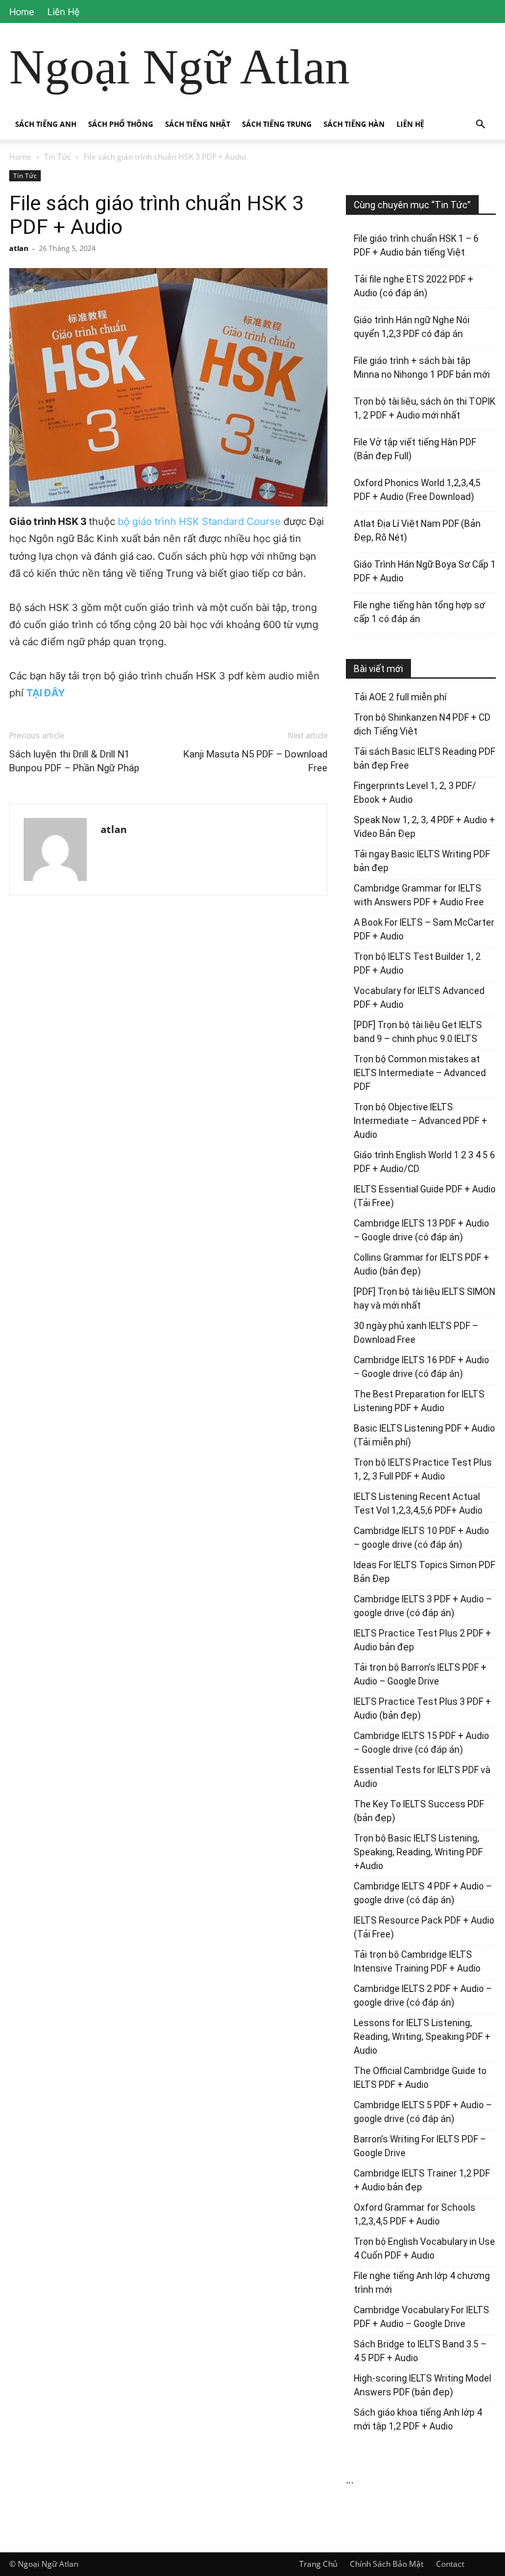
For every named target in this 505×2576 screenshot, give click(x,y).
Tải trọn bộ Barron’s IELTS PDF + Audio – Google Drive (420, 1674)
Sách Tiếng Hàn (354, 124)
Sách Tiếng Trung (277, 124)
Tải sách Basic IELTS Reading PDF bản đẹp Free (424, 758)
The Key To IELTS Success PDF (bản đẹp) (419, 1811)
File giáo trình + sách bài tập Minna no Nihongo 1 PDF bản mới (422, 368)
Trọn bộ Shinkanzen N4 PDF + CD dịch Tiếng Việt (422, 724)
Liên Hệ (63, 11)
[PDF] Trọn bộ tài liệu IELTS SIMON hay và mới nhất (424, 1299)
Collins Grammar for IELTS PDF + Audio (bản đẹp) (421, 1264)
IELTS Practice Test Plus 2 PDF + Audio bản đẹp (422, 1640)
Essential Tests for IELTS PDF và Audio (422, 1777)
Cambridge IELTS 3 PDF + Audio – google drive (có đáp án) (423, 1606)
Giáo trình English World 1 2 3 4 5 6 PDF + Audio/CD (424, 1162)
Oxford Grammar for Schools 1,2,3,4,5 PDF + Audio (415, 2214)
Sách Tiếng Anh (46, 124)
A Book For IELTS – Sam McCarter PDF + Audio (424, 929)
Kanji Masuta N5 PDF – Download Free (255, 761)
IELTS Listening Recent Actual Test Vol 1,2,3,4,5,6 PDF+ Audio (418, 1503)
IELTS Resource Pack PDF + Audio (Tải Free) (424, 1927)
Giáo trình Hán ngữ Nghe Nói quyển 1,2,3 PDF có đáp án (412, 327)
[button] (480, 124)
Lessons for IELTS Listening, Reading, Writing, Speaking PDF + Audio (422, 2037)
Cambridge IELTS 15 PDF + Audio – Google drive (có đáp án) (421, 1743)
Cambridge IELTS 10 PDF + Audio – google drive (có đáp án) (421, 1538)
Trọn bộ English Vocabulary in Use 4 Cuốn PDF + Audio (424, 2248)
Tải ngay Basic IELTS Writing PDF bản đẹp (422, 861)
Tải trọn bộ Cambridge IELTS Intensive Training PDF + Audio (417, 1961)
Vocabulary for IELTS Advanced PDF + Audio (419, 998)
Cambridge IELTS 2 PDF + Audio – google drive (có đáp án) (423, 1996)
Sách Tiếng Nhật (198, 124)
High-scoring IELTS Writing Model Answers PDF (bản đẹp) (422, 2385)
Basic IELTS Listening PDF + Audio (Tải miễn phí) (424, 1435)
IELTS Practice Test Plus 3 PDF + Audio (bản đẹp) (422, 1708)
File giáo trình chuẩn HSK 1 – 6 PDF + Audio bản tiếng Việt (416, 245)
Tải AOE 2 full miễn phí (400, 697)
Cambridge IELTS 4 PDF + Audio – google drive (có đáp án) (423, 1893)
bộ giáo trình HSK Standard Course (199, 521)
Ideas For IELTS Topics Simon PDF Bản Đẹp (424, 1572)
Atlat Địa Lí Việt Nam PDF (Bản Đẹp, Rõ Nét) (417, 531)
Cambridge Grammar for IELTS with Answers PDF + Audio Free (419, 895)
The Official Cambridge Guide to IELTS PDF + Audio (420, 2078)
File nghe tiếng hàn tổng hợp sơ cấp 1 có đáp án (420, 612)
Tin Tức (58, 157)
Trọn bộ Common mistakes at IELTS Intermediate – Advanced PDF (420, 1073)
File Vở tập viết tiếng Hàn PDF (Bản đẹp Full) (415, 449)
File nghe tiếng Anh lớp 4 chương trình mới (422, 2283)
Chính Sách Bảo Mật (387, 2564)
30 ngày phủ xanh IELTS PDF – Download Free (416, 1333)
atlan (19, 248)
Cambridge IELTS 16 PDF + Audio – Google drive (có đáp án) (421, 1367)
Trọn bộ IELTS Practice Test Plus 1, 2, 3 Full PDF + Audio (423, 1469)
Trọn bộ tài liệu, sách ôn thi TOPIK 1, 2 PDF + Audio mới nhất (424, 408)
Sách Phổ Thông (121, 124)
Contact (450, 2564)
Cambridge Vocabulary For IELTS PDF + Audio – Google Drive (421, 2317)
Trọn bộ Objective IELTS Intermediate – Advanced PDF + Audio (421, 1121)
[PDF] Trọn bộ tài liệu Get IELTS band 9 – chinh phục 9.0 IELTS (418, 1032)
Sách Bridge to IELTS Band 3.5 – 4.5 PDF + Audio (420, 2351)
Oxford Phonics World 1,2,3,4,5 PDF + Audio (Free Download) (417, 490)
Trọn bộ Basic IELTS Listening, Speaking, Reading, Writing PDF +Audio (418, 1852)
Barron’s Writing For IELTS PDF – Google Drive (420, 2146)
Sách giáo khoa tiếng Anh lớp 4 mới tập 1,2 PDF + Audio (418, 2419)
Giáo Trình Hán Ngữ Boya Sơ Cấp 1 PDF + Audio (425, 571)
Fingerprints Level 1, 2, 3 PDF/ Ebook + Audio (415, 793)
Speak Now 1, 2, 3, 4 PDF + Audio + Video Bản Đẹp (424, 827)
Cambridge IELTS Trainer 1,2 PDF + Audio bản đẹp (422, 2180)
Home (22, 11)
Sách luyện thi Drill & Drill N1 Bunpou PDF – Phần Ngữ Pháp (74, 761)
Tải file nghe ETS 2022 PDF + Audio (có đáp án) (414, 286)
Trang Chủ (318, 2564)
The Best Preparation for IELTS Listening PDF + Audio (419, 1401)
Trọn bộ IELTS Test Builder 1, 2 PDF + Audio (417, 963)
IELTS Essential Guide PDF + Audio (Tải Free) (425, 1196)
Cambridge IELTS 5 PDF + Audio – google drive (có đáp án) (423, 2112)
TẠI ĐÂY (46, 693)
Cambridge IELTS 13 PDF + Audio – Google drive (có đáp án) (421, 1230)
